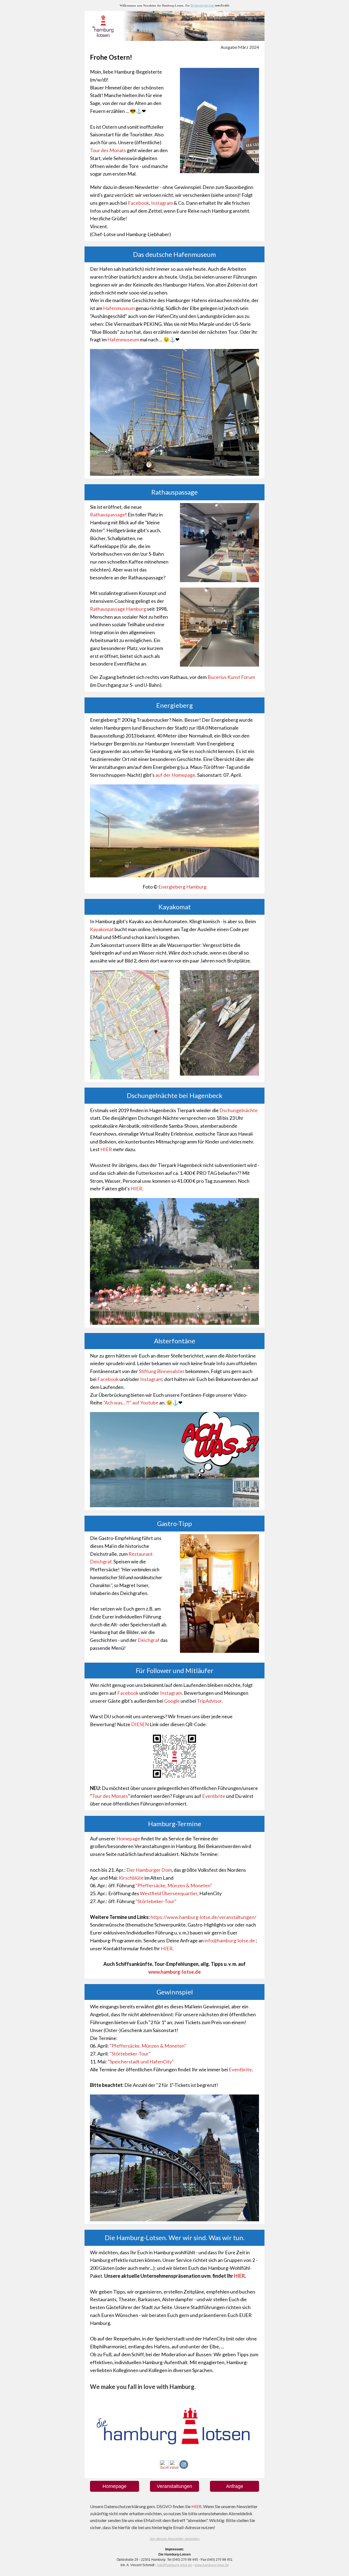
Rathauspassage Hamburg (118, 609)
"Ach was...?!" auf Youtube (131, 1403)
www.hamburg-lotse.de (212, 2565)
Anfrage (235, 2486)
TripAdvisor (209, 1701)
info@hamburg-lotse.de (230, 1940)
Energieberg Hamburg (182, 887)
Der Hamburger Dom (149, 1870)
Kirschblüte (131, 1878)
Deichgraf (149, 1640)
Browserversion (203, 5)
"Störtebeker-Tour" (156, 1901)
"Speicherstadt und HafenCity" (141, 2062)
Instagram (162, 203)
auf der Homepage (175, 775)
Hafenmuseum (119, 308)
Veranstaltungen (174, 2486)
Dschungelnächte (239, 1110)
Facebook (139, 203)
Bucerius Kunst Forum (231, 677)
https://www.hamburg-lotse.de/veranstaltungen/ (203, 1917)
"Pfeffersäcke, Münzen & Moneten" (174, 1885)
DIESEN (140, 1724)
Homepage (128, 1838)
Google (172, 1701)
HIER (106, 1149)
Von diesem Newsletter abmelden (175, 2539)
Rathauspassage (108, 514)
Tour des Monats (108, 150)
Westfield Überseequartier (169, 1893)
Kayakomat (102, 929)
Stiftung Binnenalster (162, 1371)
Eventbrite (214, 1796)
